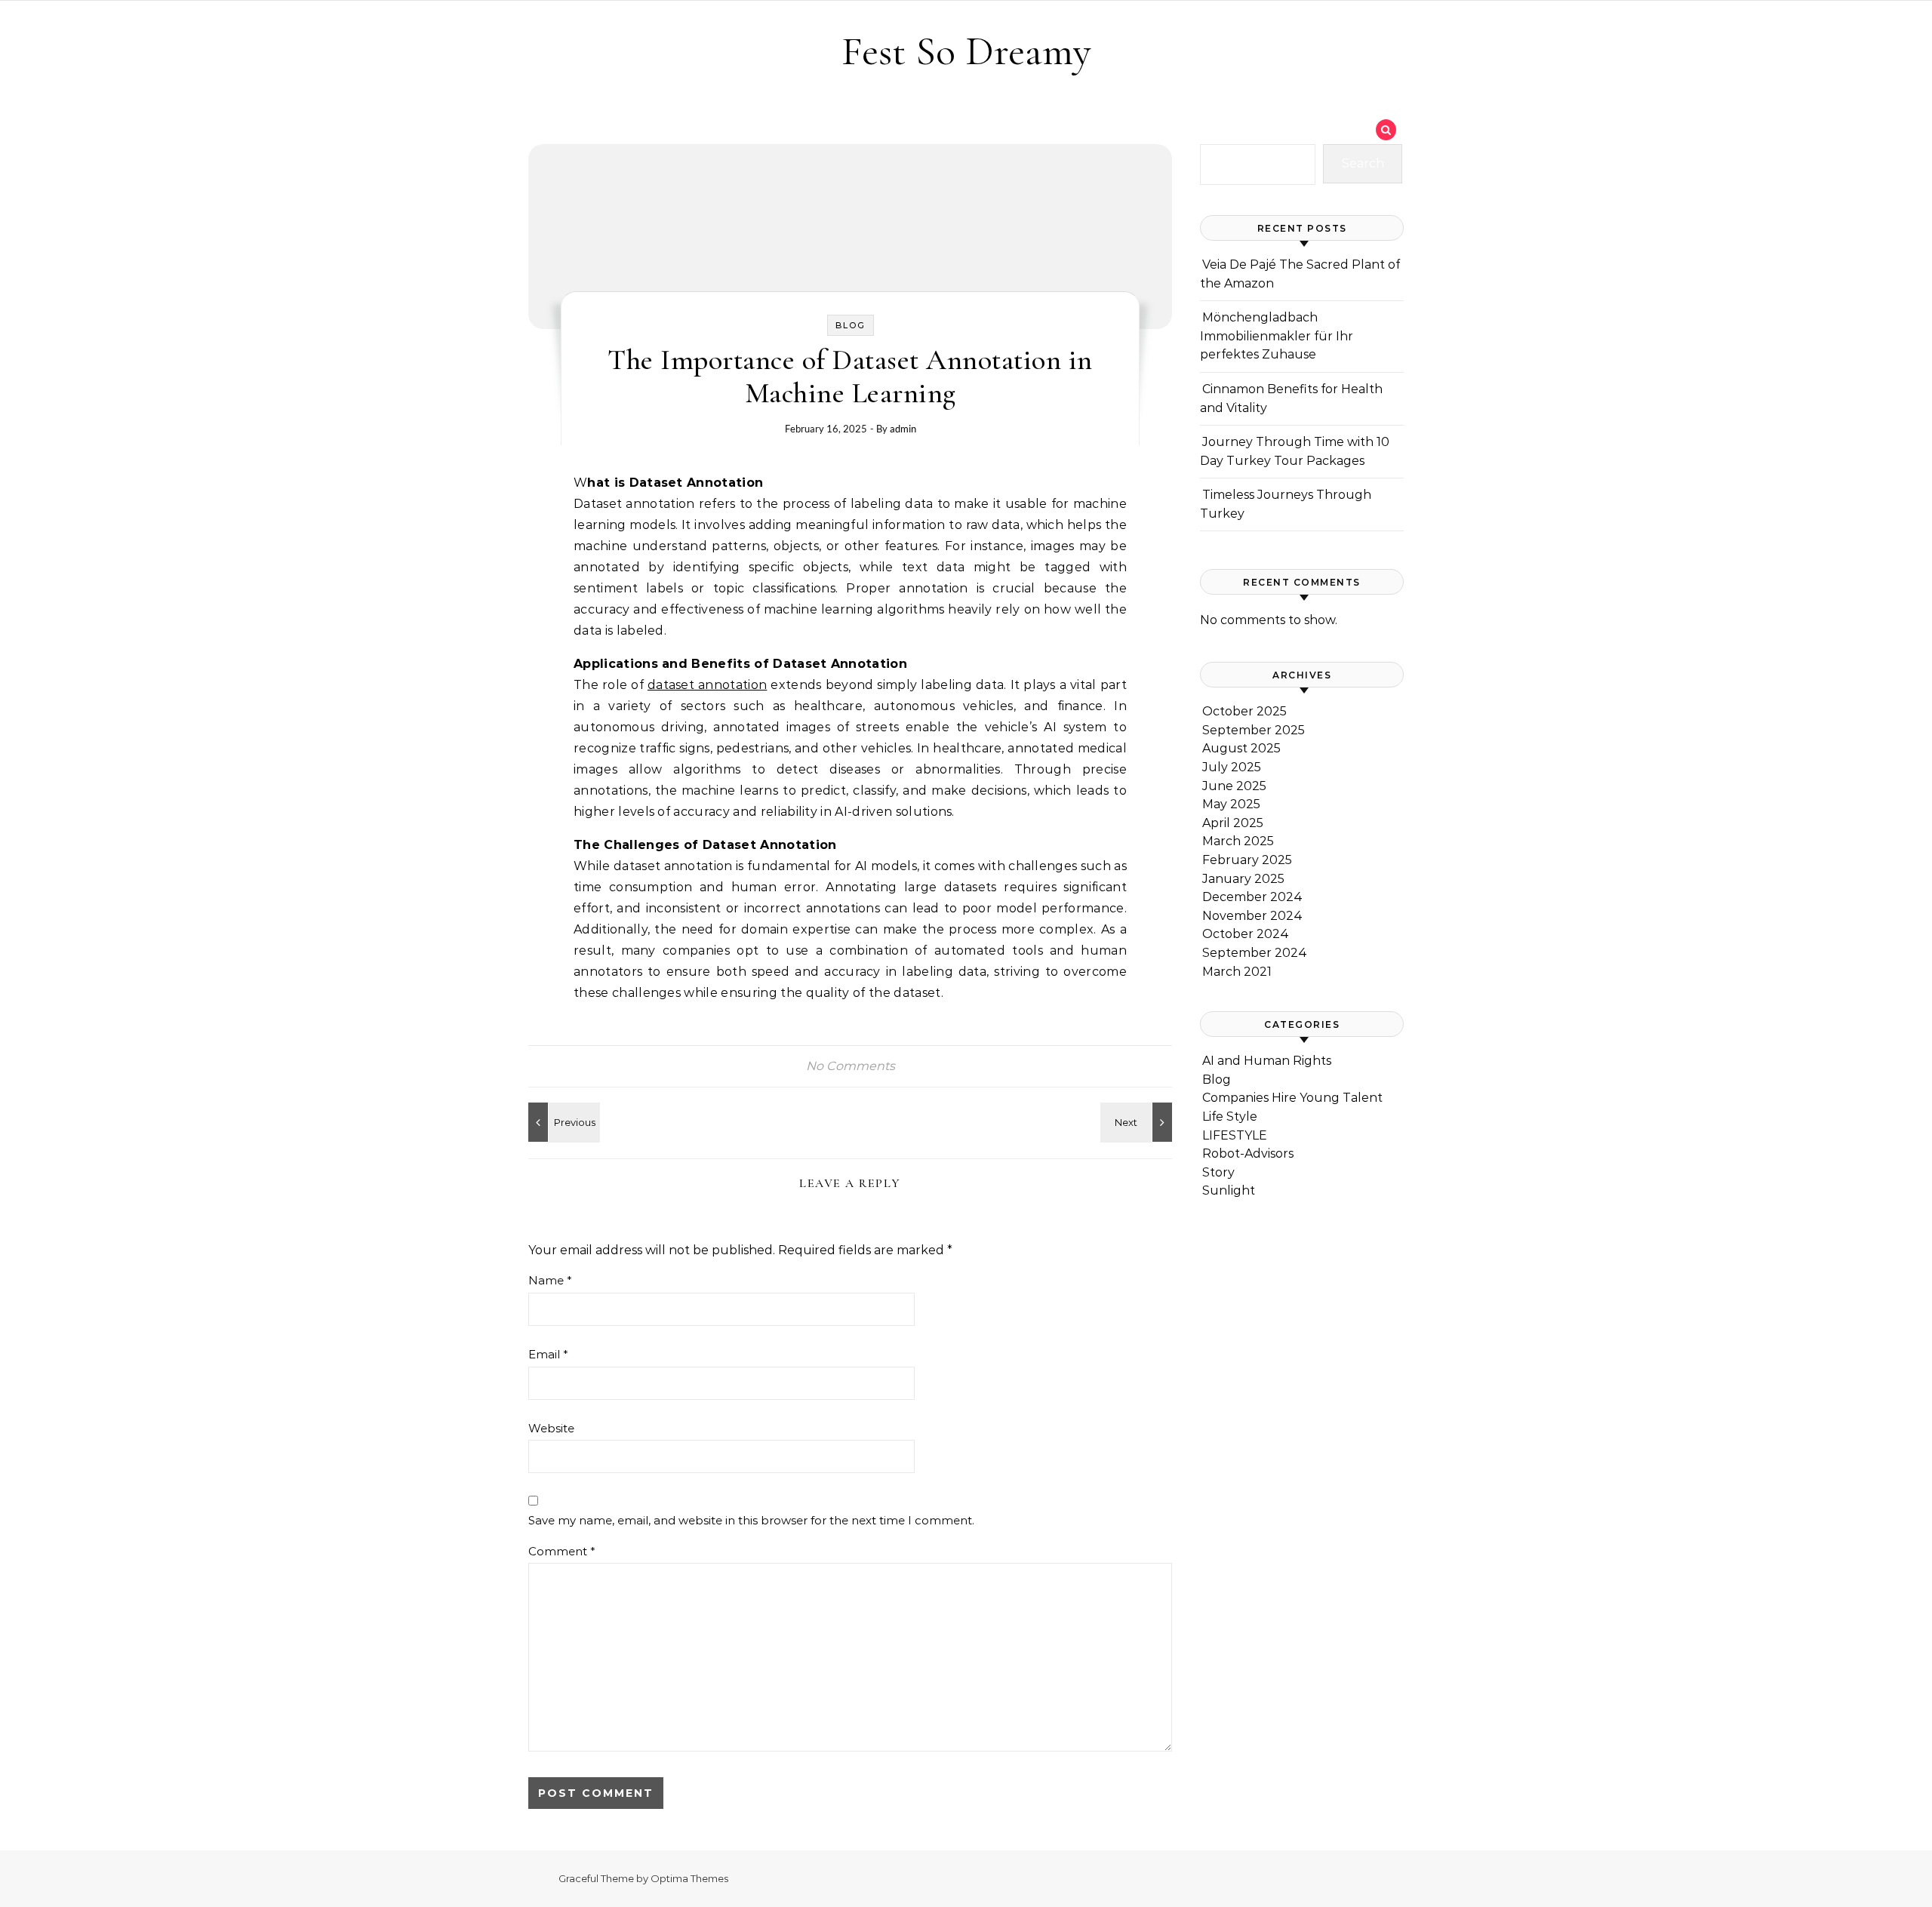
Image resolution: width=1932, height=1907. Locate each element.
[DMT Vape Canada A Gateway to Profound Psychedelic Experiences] (562, 1122)
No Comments (851, 1066)
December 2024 (1252, 897)
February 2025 (1247, 860)
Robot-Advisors (1248, 1153)
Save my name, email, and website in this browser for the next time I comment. (751, 1520)
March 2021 (1237, 972)
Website (551, 1428)
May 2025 (1231, 804)
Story (1218, 1172)
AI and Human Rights (1267, 1061)
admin (903, 429)
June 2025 (1234, 786)
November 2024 (1252, 916)
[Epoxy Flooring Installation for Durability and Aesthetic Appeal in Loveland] (1138, 1122)
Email (548, 1354)
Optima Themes (689, 1878)
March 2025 (1238, 841)
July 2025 (1232, 767)
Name (550, 1280)
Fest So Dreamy (966, 51)
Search (1363, 163)
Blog (851, 325)
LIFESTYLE (1235, 1135)
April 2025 (1233, 823)
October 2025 (1244, 711)
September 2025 (1254, 730)
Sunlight (1229, 1190)
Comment (562, 1551)
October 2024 (1246, 934)
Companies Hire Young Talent (1292, 1098)
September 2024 (1255, 953)
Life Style (1230, 1117)
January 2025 (1243, 879)
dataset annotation (707, 685)
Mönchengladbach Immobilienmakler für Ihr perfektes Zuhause (1277, 336)
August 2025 (1241, 748)
